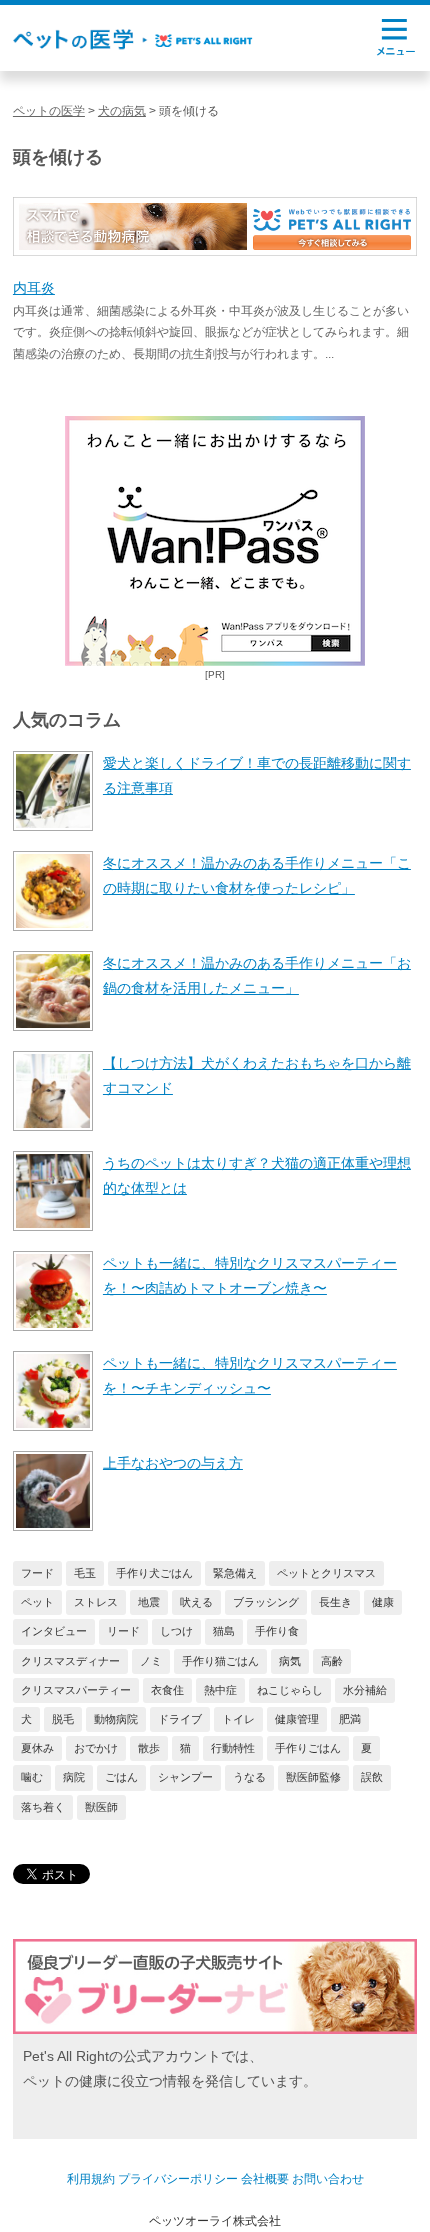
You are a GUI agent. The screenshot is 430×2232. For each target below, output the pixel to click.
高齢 (332, 1661)
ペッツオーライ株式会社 (215, 2221)
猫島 (224, 1631)
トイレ (238, 1719)
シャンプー (185, 1777)
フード (37, 1573)
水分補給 (365, 1690)
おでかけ (96, 1748)
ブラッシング (266, 1602)
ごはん (121, 1777)
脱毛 (63, 1719)
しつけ (176, 1631)
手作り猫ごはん (220, 1661)
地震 (149, 1602)
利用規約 (91, 2179)
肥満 (350, 1719)
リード (123, 1631)
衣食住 (167, 1690)
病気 (290, 1661)
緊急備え (235, 1573)
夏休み (37, 1748)
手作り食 (277, 1631)
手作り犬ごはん (154, 1573)
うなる (249, 1777)
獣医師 (101, 1807)
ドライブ (180, 1719)
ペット (37, 1602)
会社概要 (265, 2179)
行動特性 (233, 1748)
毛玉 (85, 1573)
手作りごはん (308, 1748)
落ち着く (43, 1807)
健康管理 (297, 1719)
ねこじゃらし (290, 1690)
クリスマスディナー (70, 1661)
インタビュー (54, 1631)
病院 (74, 1777)
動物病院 (116, 1719)
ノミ (151, 1661)
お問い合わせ (328, 2179)
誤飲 (372, 1777)
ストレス (96, 1602)
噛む (32, 1777)
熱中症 (220, 1690)
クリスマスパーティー (76, 1690)
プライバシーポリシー (178, 2179)
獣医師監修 (313, 1777)
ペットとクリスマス (326, 1573)
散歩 (149, 1748)
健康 (383, 1602)
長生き (335, 1602)
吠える (196, 1602)
